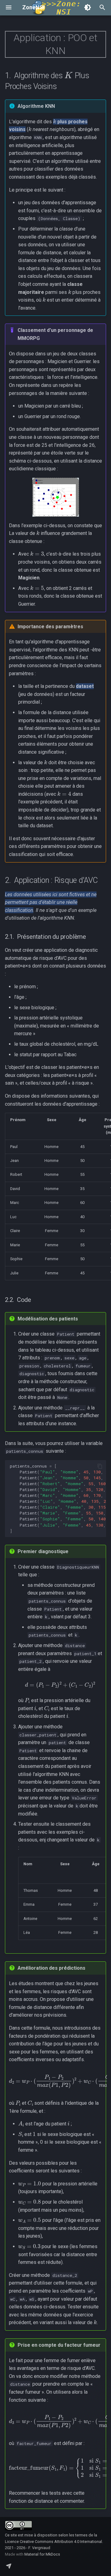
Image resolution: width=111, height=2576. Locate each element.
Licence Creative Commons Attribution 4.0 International (53, 2542)
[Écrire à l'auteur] (9, 2566)
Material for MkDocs (42, 2554)
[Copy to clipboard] (100, 1466)
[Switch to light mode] (88, 7)
